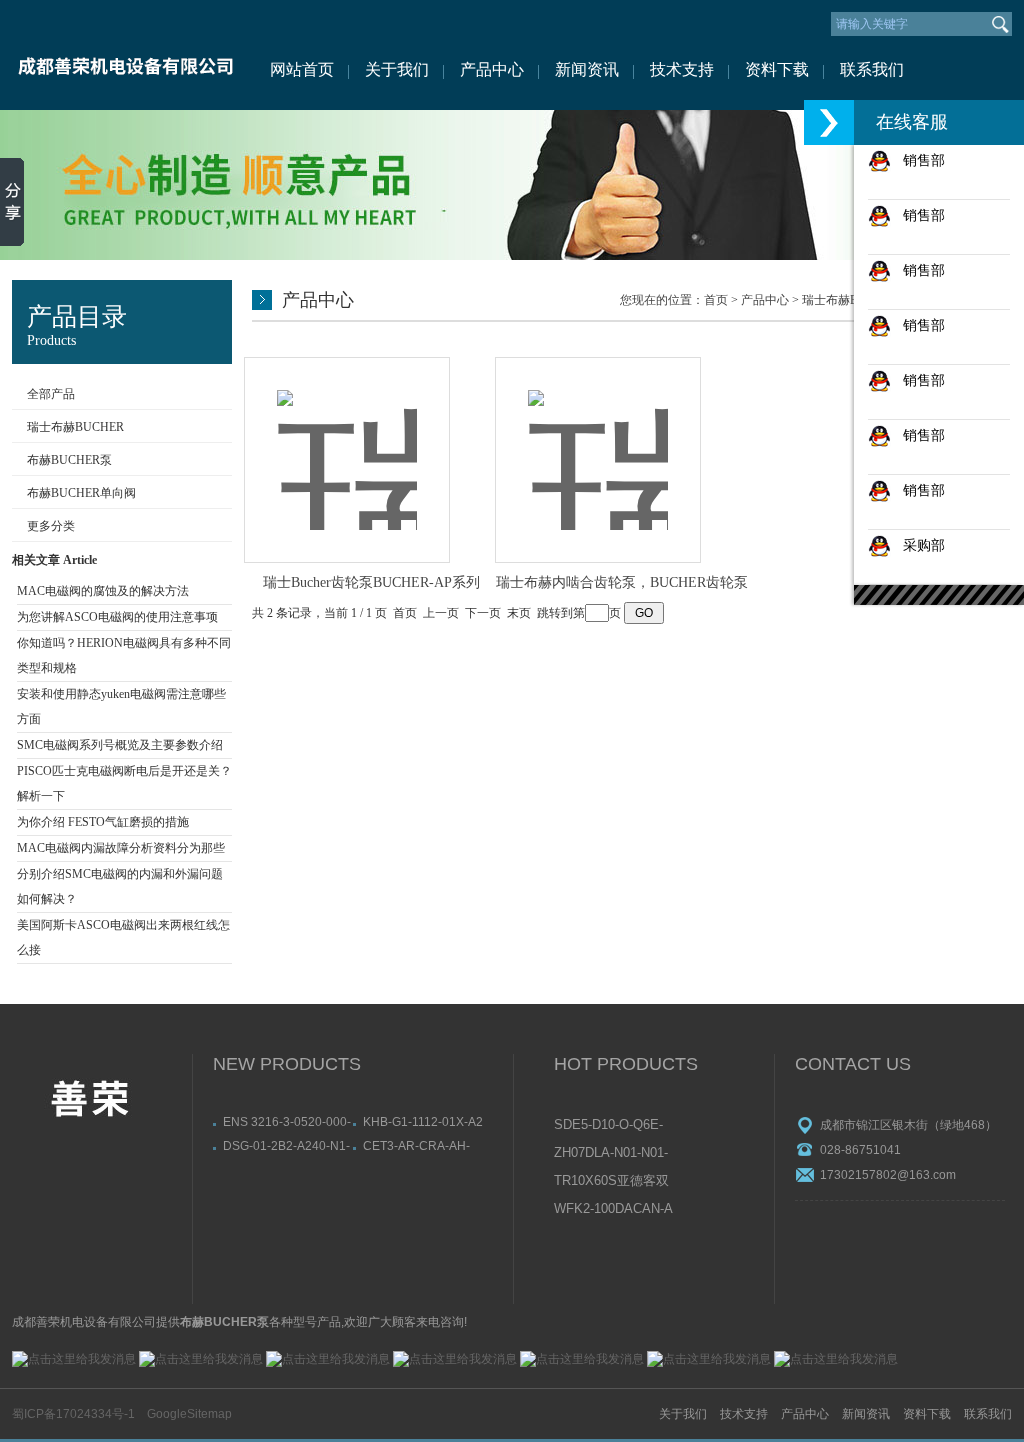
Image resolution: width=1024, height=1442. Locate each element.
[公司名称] (124, 55)
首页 (716, 300)
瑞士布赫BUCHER (75, 427)
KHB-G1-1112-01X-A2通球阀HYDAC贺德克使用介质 (426, 1122)
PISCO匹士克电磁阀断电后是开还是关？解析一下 (124, 783)
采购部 (918, 545)
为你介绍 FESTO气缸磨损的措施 (103, 822)
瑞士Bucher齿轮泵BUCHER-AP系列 (371, 582)
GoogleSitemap (189, 1414)
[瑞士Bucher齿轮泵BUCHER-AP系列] (347, 438)
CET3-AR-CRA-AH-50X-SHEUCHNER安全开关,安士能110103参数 (427, 1146)
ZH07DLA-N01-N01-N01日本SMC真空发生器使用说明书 (612, 1154)
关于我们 (397, 69)
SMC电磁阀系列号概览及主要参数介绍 (120, 745)
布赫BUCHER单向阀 (81, 493)
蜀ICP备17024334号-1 (73, 1414)
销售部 (918, 160)
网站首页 (302, 69)
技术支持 (682, 69)
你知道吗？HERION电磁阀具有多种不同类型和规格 (124, 655)
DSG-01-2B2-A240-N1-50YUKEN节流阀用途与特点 (287, 1146)
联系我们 (872, 69)
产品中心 (492, 69)
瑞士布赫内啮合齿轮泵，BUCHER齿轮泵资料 (622, 584)
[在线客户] (829, 122)
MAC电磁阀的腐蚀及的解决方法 (103, 591)
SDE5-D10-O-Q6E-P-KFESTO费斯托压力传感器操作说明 (613, 1126)
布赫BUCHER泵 (69, 460)
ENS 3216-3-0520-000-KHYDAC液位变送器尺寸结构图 (287, 1122)
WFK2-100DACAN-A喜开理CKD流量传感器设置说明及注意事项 (613, 1210)
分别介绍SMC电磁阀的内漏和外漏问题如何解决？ (120, 886)
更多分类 (51, 526)
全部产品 (51, 394)
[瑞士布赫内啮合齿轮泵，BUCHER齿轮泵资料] (598, 438)
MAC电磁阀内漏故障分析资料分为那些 (121, 848)
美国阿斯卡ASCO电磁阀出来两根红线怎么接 (123, 937)
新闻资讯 (587, 69)
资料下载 (777, 69)
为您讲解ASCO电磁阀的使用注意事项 (117, 617)
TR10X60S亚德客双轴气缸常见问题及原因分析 (612, 1182)
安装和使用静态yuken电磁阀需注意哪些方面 (121, 706)
